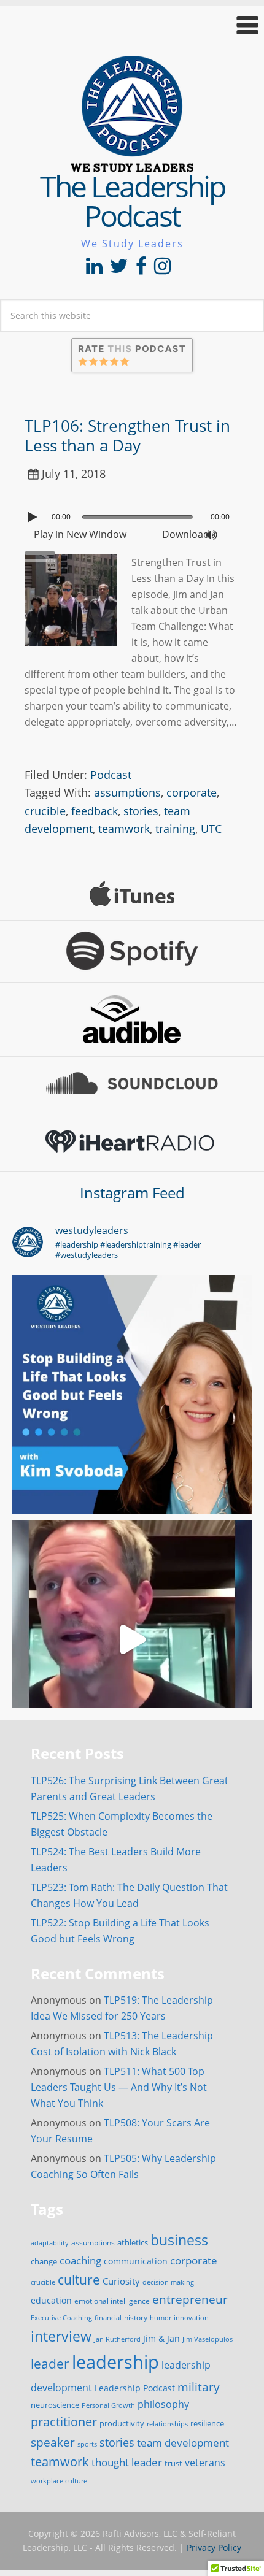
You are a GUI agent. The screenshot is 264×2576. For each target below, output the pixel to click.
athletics (133, 2243)
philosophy (163, 2404)
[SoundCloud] (132, 1083)
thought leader (127, 2462)
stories (141, 811)
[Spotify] (132, 951)
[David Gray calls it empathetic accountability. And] (132, 1639)
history (136, 2317)
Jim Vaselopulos (208, 2339)
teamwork (124, 829)
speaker (53, 2442)
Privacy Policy (214, 2547)
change (44, 2261)
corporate (192, 792)
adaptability (50, 2243)
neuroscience (55, 2405)
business (179, 2240)
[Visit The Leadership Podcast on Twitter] (119, 269)
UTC (211, 829)
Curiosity (121, 2281)
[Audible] (132, 1019)
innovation (191, 2317)
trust (173, 2463)
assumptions (127, 792)
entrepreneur (190, 2299)
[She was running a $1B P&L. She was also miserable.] (132, 1394)
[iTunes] (132, 894)
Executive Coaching (61, 2318)
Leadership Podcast (135, 2388)
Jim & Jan (161, 2338)
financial (108, 2318)
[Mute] (211, 535)
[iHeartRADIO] (132, 1141)
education (51, 2300)
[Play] (34, 517)
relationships (167, 2424)
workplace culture (59, 2481)
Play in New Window (80, 534)
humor (161, 2318)
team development (183, 2442)
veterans (205, 2463)
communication (136, 2261)
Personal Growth (108, 2405)
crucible (45, 811)
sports (87, 2444)
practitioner (64, 2422)
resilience (207, 2423)
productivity (122, 2423)
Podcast (111, 775)
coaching (80, 2260)
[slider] (43, 552)
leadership (115, 2362)
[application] (132, 514)
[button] (132, 25)
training (175, 829)
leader (50, 2364)
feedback (95, 811)
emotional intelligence (112, 2301)
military (199, 2387)
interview (61, 2336)
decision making (168, 2282)
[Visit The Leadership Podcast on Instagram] (162, 269)
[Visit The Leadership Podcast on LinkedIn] (94, 269)
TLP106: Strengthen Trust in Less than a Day (127, 435)
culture (79, 2280)
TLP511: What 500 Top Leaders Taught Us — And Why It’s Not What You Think (119, 2087)
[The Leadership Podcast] (132, 164)
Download (186, 534)
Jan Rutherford (117, 2339)
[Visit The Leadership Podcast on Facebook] (141, 269)
